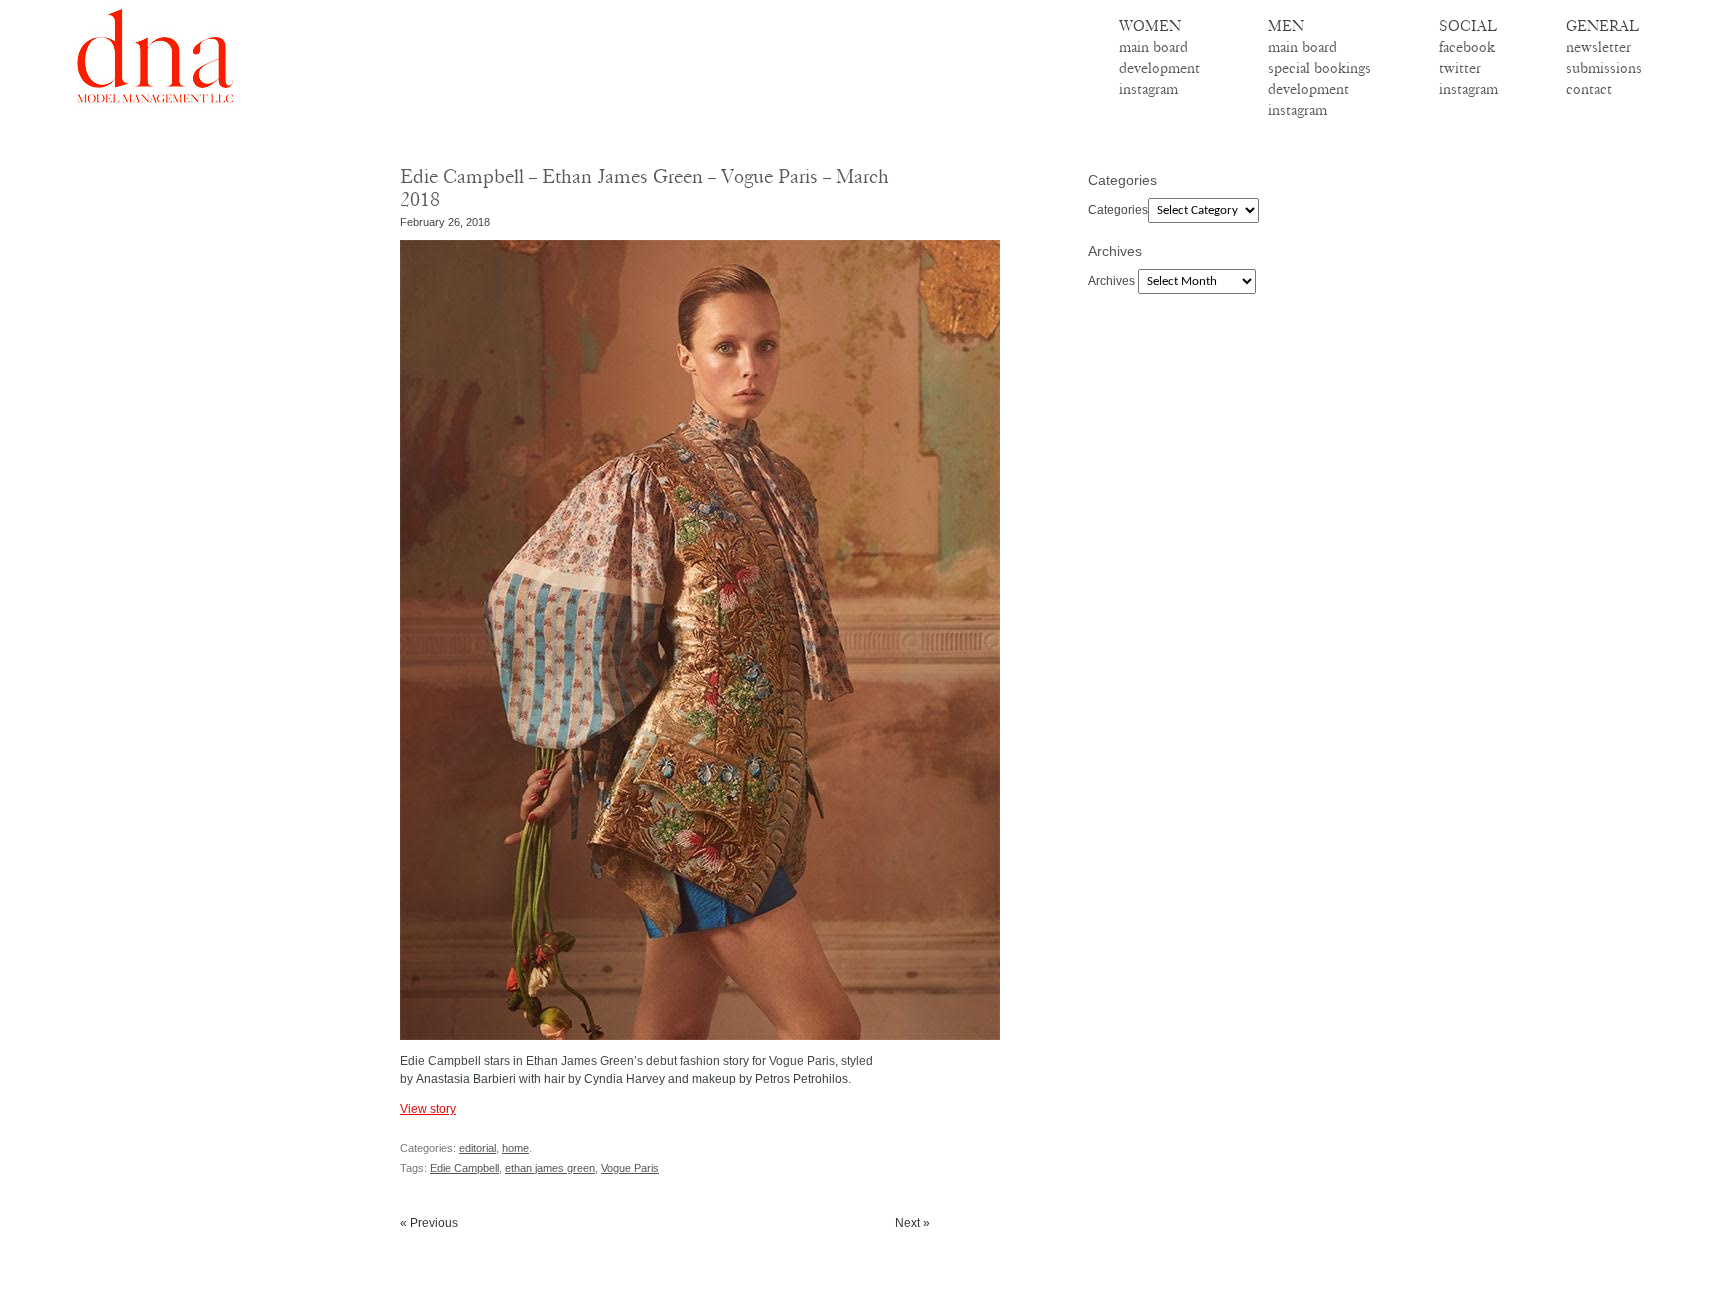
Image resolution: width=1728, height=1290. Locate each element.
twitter (1460, 68)
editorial (477, 1148)
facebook (1467, 47)
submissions (1604, 68)
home (515, 1148)
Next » (912, 1223)
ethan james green (550, 1168)
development (1159, 68)
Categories (1118, 210)
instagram (1148, 89)
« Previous (429, 1223)
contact (1589, 89)
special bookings (1319, 68)
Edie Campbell (464, 1168)
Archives (1111, 281)
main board (1153, 47)
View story (428, 1109)
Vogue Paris (630, 1168)
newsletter (1598, 47)
